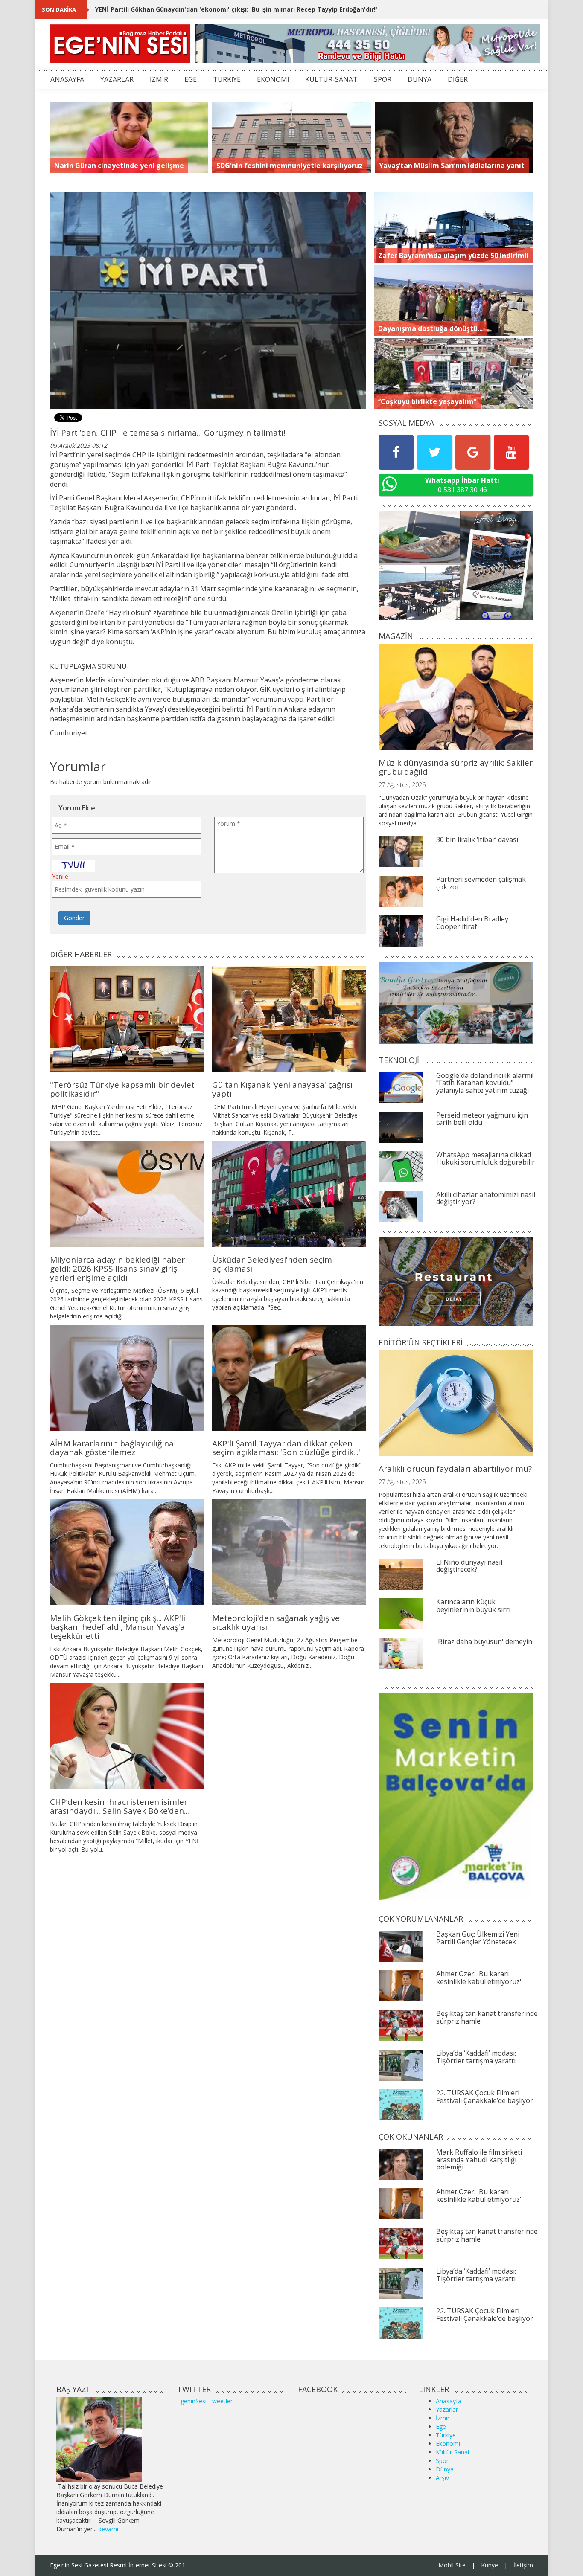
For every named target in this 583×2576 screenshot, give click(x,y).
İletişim (523, 2565)
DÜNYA (420, 79)
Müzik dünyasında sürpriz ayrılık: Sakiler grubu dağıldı (456, 767)
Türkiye (446, 2435)
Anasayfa (449, 2401)
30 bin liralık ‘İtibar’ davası (477, 839)
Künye (490, 2565)
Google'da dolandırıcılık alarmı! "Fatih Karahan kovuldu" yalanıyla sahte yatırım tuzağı (485, 1083)
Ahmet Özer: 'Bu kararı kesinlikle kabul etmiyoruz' (479, 1978)
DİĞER (458, 79)
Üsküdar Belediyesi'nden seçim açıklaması (272, 1264)
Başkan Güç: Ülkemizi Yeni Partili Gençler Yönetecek (478, 1938)
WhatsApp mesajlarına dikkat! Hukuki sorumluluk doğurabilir (485, 1159)
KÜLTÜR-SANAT (331, 79)
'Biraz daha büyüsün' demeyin (484, 1641)
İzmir (443, 2418)
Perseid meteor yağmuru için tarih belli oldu (482, 1119)
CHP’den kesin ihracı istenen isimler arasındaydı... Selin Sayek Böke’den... (120, 1806)
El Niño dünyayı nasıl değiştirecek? (469, 1566)
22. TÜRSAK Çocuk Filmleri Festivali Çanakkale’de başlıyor (485, 2097)
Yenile (60, 876)
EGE (191, 79)
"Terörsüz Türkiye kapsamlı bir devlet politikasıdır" (174, 9)
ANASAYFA (67, 79)
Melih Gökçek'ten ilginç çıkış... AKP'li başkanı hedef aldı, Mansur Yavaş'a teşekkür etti (118, 1627)
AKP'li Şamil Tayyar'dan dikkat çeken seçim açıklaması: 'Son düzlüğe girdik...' (286, 1448)
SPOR (383, 79)
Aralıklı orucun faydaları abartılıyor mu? (455, 1469)
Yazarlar (447, 2409)
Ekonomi (448, 2444)
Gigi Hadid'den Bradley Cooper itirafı (472, 923)
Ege (441, 2426)
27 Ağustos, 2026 (402, 785)
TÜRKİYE (227, 79)
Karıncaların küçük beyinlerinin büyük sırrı (473, 1606)
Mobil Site (452, 2565)
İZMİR (159, 79)
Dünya (445, 2469)
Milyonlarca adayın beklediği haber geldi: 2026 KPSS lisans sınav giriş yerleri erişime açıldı (117, 1269)
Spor (442, 2461)
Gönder (74, 918)
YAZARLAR (117, 79)
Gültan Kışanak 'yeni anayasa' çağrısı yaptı (282, 1089)
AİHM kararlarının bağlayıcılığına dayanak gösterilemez (112, 1448)
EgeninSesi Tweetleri (206, 2401)
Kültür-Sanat (453, 2452)
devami (108, 2529)
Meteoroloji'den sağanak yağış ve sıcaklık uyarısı (276, 1622)
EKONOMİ (273, 79)
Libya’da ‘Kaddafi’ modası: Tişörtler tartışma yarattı (476, 2057)
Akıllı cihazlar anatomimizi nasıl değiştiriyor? (486, 1198)
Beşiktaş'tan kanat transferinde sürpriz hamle (487, 2017)
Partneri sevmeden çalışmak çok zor (481, 883)
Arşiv (442, 2478)
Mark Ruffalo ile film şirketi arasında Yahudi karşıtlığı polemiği (479, 2159)
